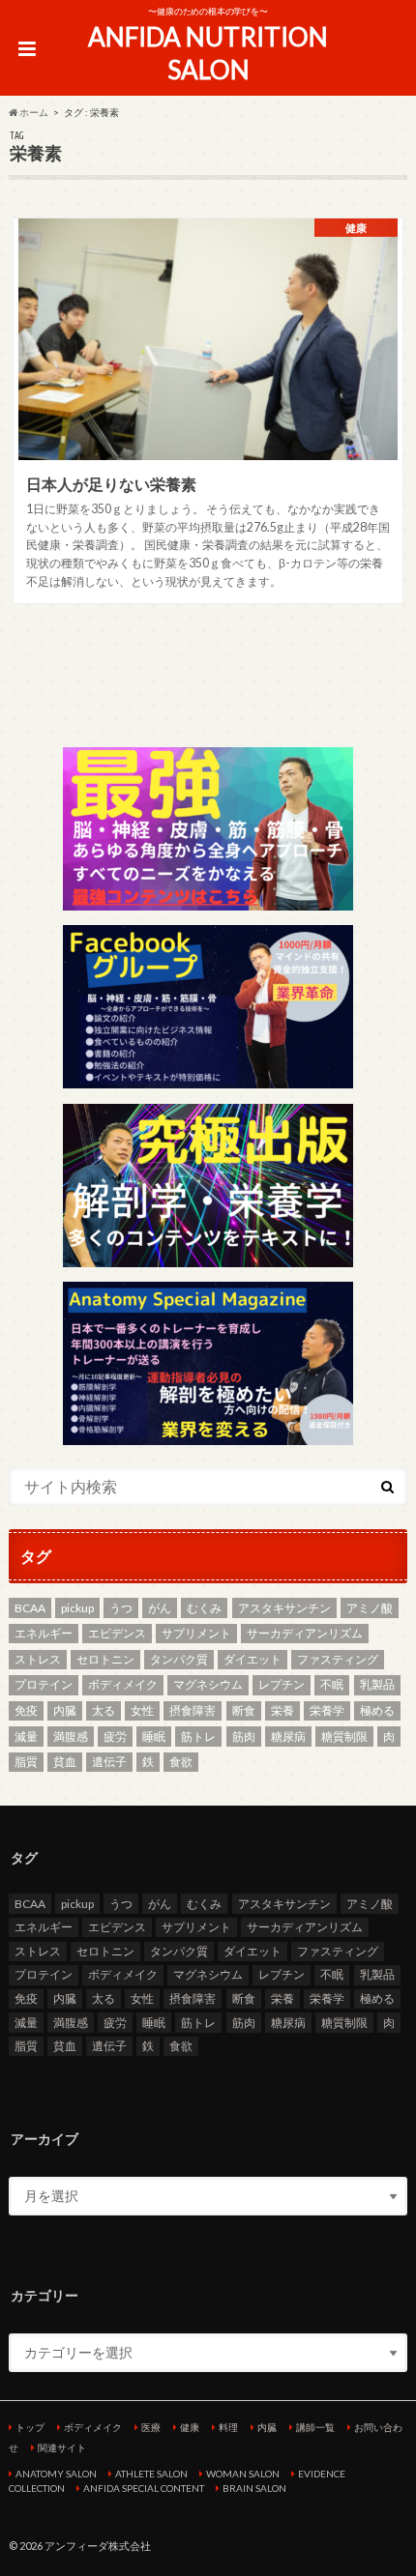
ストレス (38, 1659)
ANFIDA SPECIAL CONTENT (144, 2488)
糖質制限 (344, 1737)
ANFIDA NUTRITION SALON (208, 54)
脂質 (26, 1762)
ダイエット (253, 1659)
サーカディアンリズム (305, 1633)
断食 (244, 1710)
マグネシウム (208, 1684)
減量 (26, 1737)
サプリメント (196, 1633)
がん (160, 1608)
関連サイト (62, 2447)
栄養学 (327, 1710)
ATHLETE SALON (151, 2474)
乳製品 (377, 1684)
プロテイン (44, 1684)
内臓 (65, 1710)
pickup (77, 1608)
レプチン (282, 1684)
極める (377, 1710)
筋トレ (198, 1737)
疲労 (115, 1737)
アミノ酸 (370, 1608)
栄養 (282, 1710)
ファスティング (338, 1659)
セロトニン (105, 1659)
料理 (228, 2427)
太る (104, 1710)
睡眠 (154, 1737)
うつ (121, 1608)
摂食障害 (193, 1710)
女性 (142, 1710)
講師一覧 (315, 2427)
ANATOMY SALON (56, 2474)
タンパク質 (179, 1659)
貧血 (65, 1762)
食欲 (181, 1762)
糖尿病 (288, 1737)
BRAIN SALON (254, 2488)
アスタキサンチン (284, 1608)
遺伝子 (109, 1762)
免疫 (26, 1710)
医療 (151, 2427)
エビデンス (117, 1633)
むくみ (204, 1608)
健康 (190, 2427)
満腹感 (71, 1737)
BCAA (30, 1608)
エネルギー (44, 1633)
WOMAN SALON (243, 2474)
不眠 (332, 1684)
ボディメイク (123, 1684)
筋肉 (244, 1737)
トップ (30, 2427)
